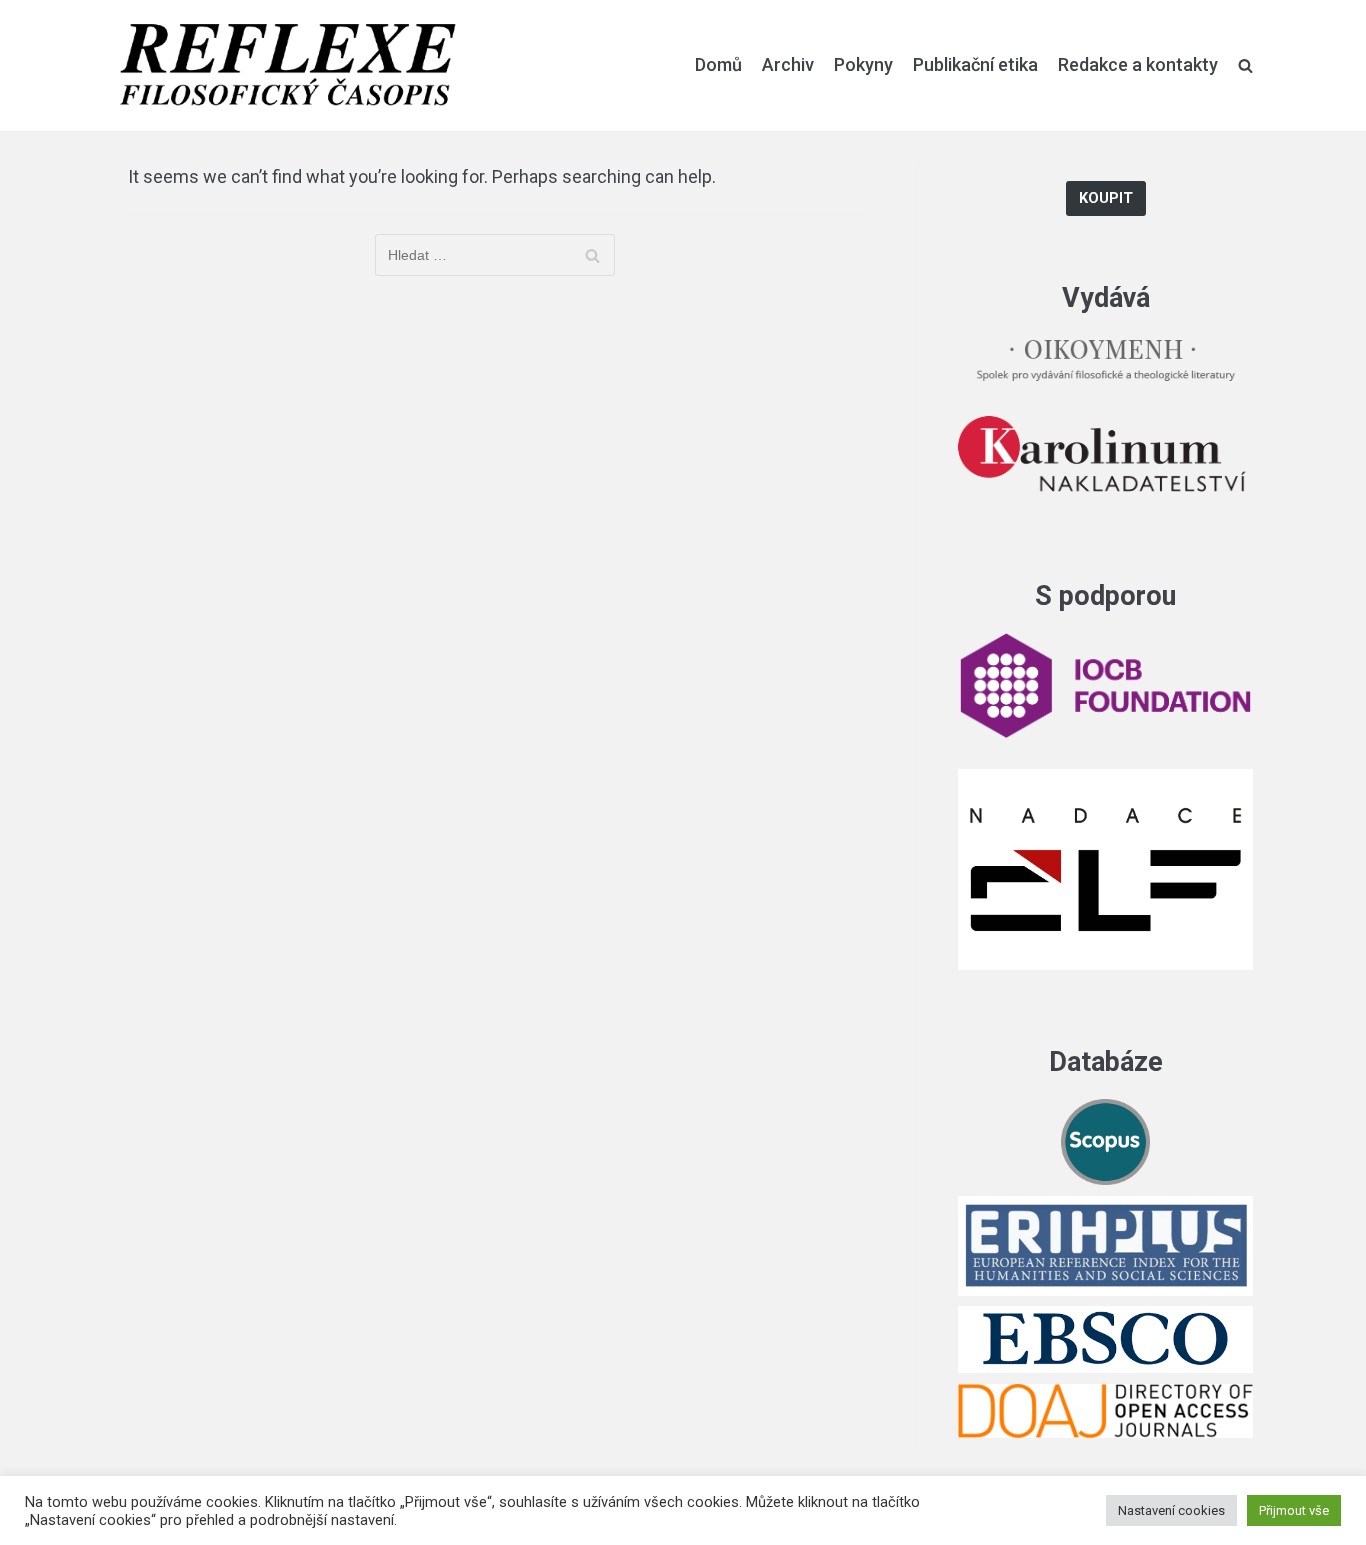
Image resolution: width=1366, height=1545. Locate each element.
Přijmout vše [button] (1294, 1510)
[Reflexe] (288, 65)
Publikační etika (975, 64)
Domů (718, 64)
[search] (1245, 65)
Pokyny (863, 64)
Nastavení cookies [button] (1171, 1510)
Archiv (788, 64)
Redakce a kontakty (1138, 64)
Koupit (1106, 198)
